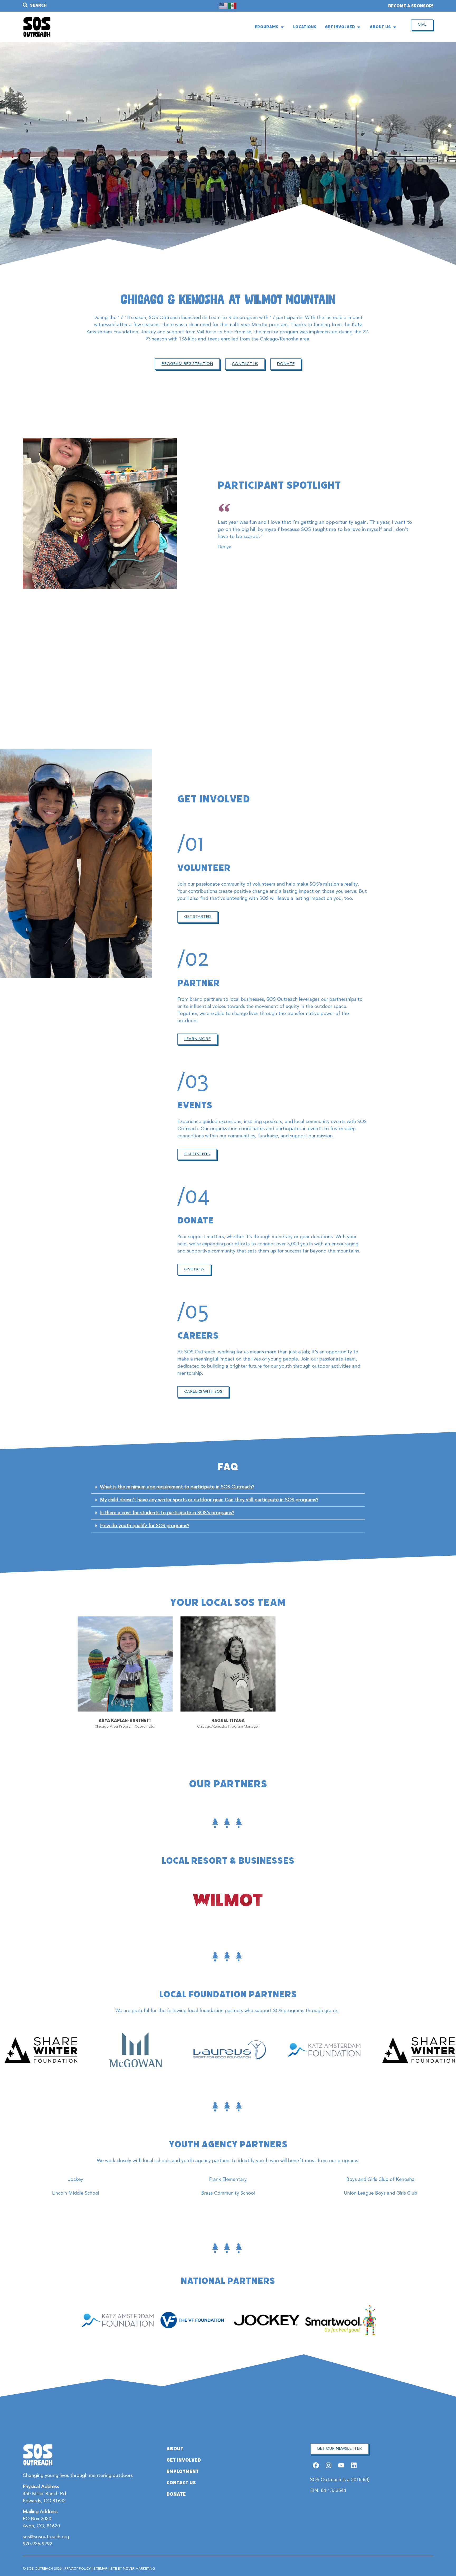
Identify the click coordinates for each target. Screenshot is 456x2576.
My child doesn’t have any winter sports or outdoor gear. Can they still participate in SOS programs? (209, 1500)
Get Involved (184, 2460)
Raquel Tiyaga (228, 1720)
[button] (228, 1487)
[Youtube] (341, 2465)
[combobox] (84, 5)
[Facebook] (316, 2465)
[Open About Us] (395, 27)
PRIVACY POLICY (77, 2569)
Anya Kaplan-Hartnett (125, 1720)
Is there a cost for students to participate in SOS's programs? (167, 1513)
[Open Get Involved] (359, 27)
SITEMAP (100, 2569)
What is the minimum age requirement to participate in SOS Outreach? (177, 1487)
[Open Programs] (282, 27)
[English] (224, 6)
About (175, 2449)
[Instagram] (328, 2465)
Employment (183, 2471)
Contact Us (181, 2483)
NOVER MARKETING (139, 2569)
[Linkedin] (354, 2465)
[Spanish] (232, 6)
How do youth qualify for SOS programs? (145, 1526)
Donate (176, 2494)
